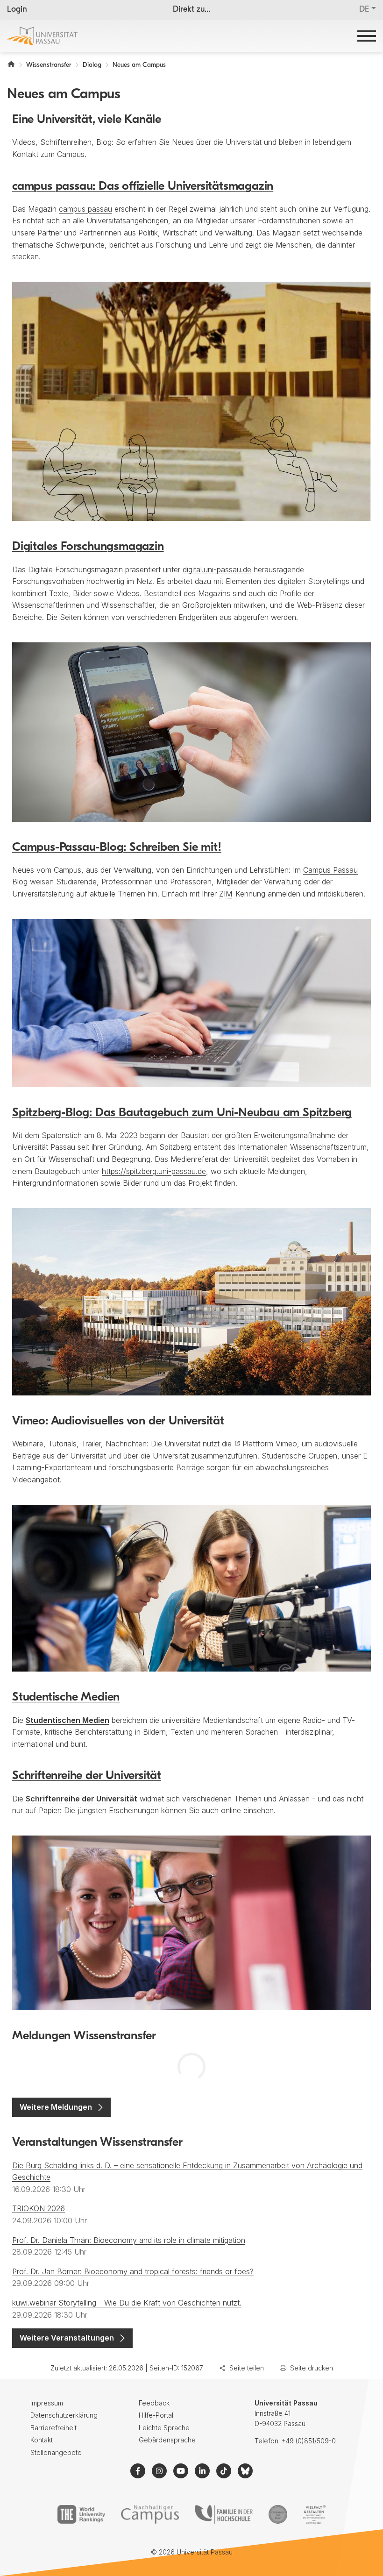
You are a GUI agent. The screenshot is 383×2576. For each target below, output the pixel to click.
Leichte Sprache (164, 2428)
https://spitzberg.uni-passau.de (154, 1171)
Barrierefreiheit (53, 2428)
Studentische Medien (66, 1697)
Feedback (154, 2403)
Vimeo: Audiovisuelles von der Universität (118, 1421)
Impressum (47, 2403)
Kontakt (42, 2440)
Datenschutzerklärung (64, 2415)
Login (17, 10)
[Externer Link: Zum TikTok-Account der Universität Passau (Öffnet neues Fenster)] (224, 2471)
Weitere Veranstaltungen (67, 2338)
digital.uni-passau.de (217, 569)
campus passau (85, 209)
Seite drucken (312, 2368)
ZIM (226, 894)
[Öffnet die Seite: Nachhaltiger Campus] (150, 2514)
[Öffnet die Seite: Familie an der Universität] (224, 2514)
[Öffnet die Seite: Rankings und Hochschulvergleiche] (81, 2514)
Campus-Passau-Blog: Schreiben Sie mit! (117, 848)
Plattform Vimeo (270, 1444)
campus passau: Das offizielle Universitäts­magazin (143, 187)
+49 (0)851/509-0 (309, 2441)
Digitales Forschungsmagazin (88, 547)
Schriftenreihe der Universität (87, 1776)
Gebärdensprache (167, 2440)
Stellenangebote (56, 2452)
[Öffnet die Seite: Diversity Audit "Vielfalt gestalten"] (314, 2514)
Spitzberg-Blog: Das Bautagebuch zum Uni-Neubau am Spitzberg (182, 1113)
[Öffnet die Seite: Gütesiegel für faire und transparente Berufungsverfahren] (278, 2514)
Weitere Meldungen (56, 2107)
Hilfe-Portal (156, 2415)
